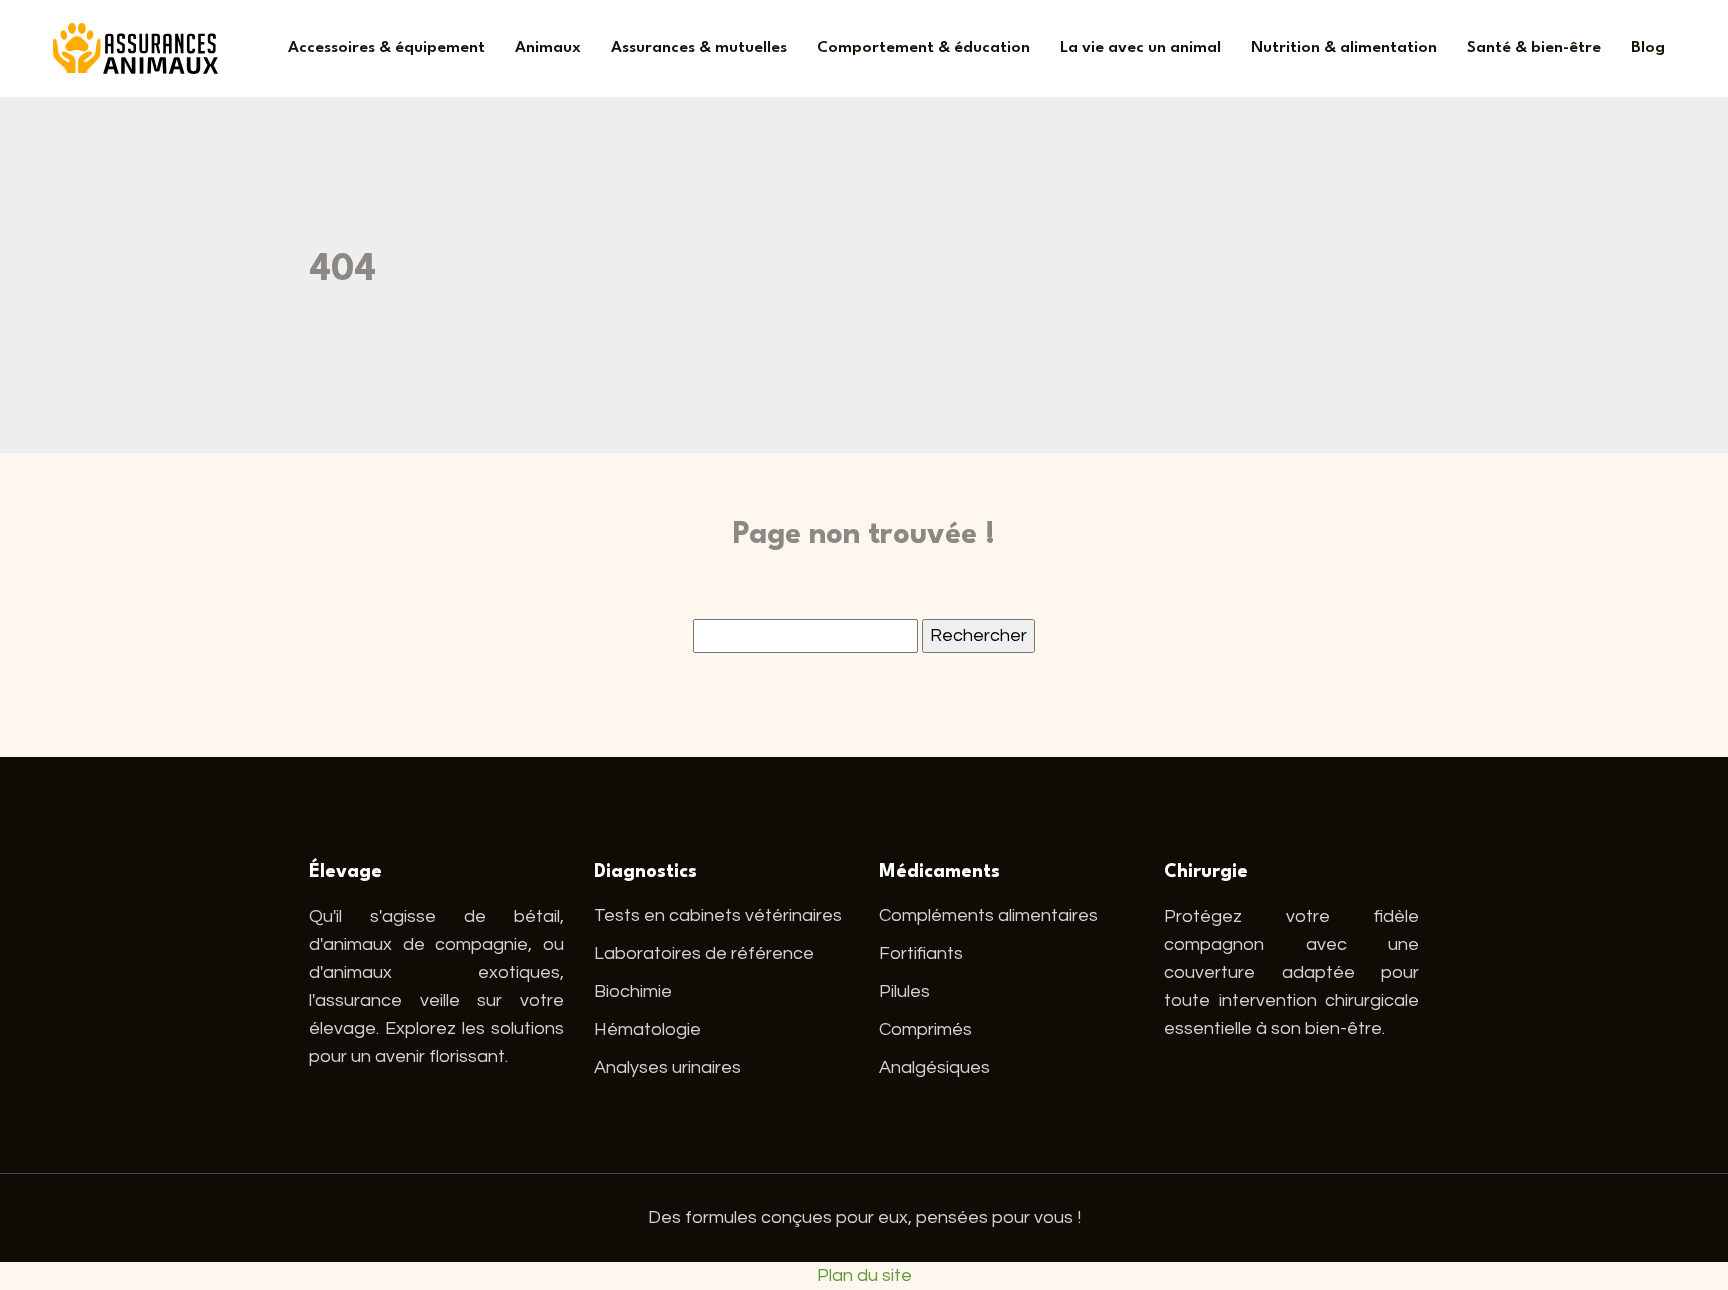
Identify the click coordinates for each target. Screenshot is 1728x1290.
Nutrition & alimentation (1344, 48)
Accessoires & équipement (386, 48)
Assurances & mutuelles (699, 48)
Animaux (548, 48)
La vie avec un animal (1140, 48)
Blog (1648, 48)
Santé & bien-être (1534, 48)
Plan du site (864, 1275)
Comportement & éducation (923, 48)
